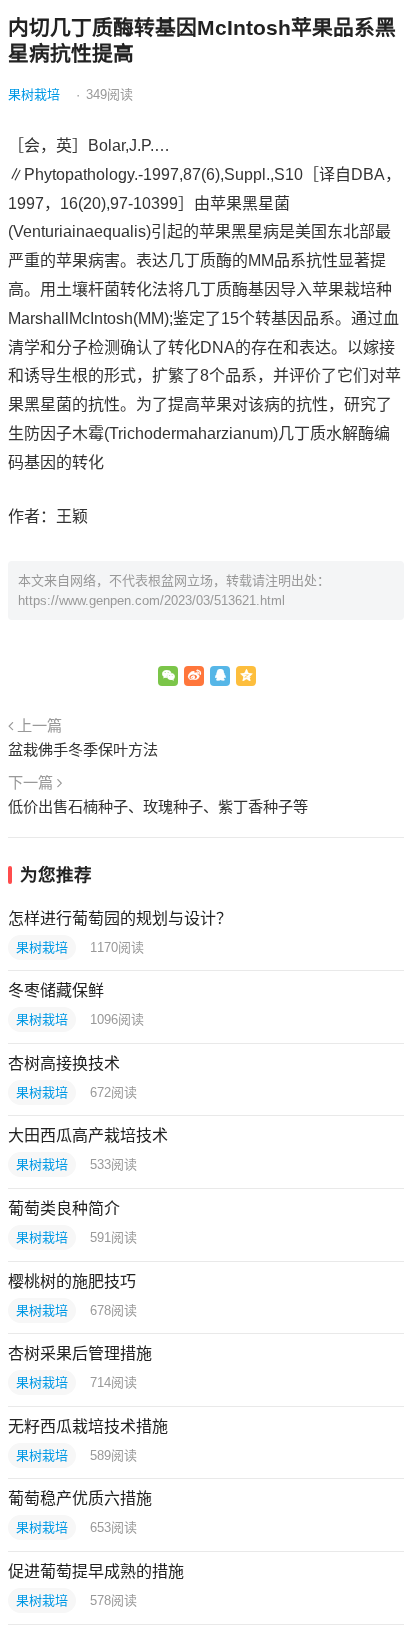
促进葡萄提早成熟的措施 (96, 1571)
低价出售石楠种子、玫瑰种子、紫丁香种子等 (158, 806)
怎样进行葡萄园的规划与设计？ (120, 918)
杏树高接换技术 (64, 1063)
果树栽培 (34, 94)
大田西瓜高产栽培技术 (88, 1135)
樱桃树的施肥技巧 (72, 1281)
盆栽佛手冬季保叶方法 (83, 749)
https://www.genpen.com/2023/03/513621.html (151, 600)
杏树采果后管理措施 (80, 1353)
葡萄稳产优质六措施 (80, 1498)
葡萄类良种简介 (64, 1208)
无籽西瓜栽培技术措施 (88, 1426)
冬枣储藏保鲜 (56, 990)
